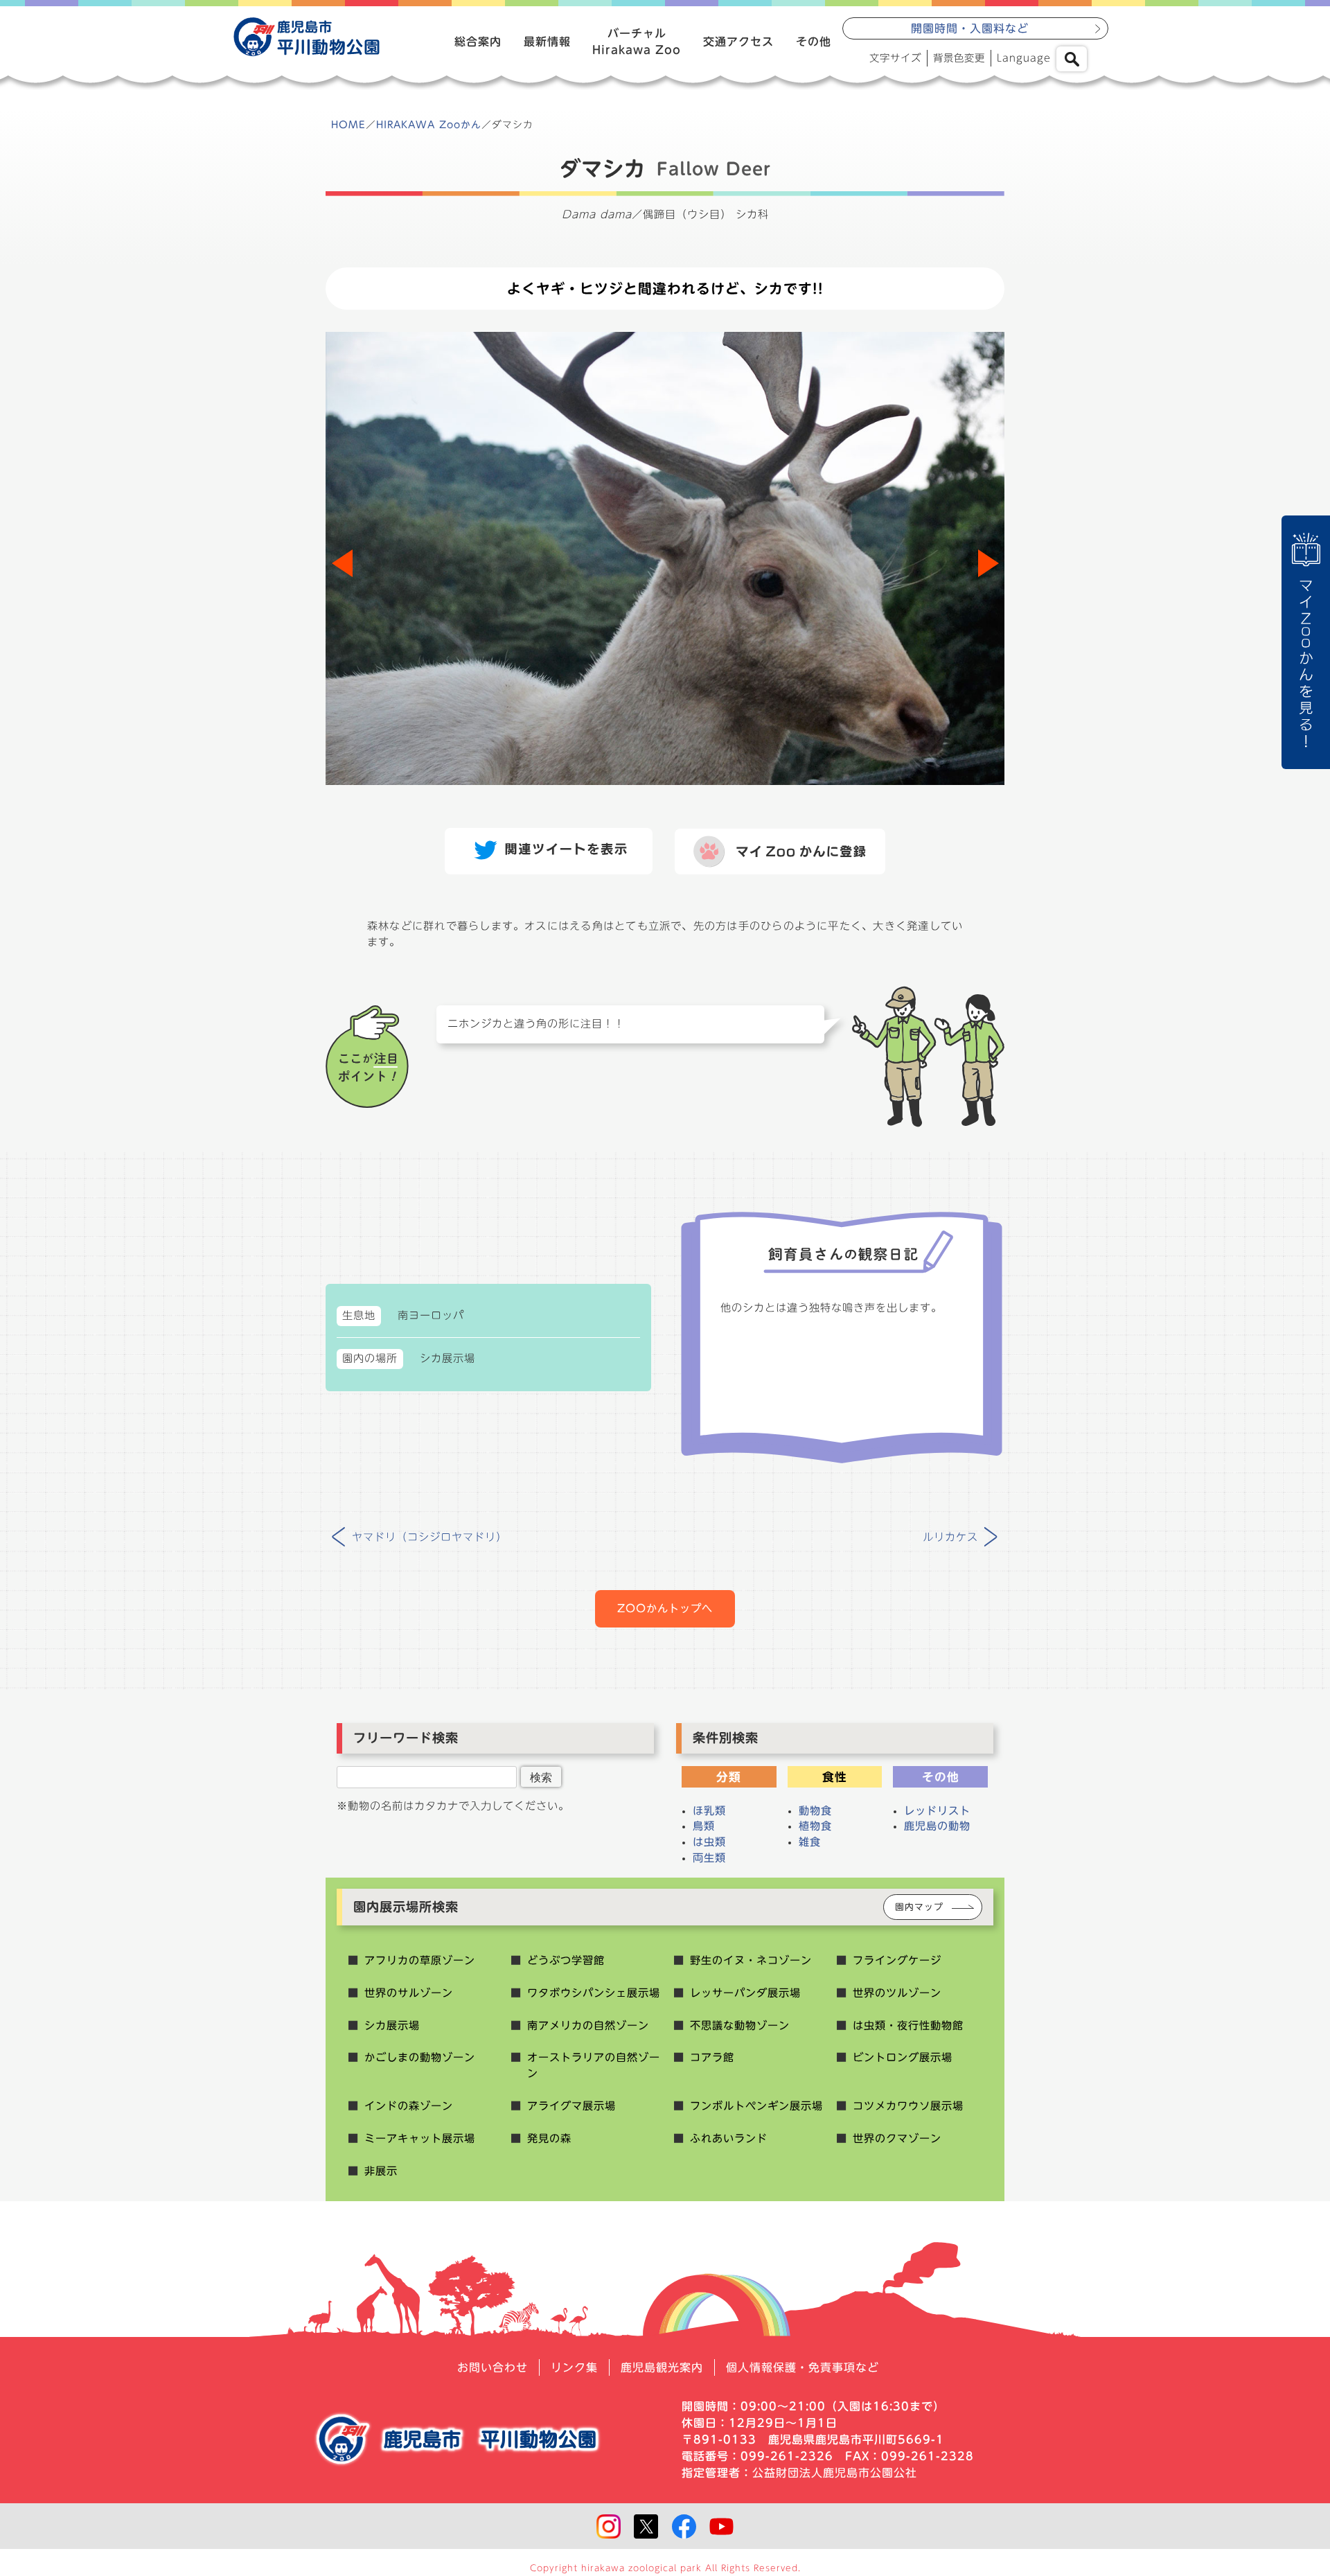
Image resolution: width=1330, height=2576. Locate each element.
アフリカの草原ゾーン (420, 1960)
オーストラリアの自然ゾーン (594, 2065)
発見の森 (549, 2138)
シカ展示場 (392, 2026)
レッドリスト (937, 1811)
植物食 (815, 1826)
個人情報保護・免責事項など (803, 2367)
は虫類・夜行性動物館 (908, 2026)
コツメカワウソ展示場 (908, 2106)
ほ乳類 (709, 1811)
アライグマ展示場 (571, 2106)
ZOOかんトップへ (665, 1608)
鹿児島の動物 (937, 1826)
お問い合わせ (493, 2367)
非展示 (381, 2171)
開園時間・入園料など (970, 28)
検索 (541, 1777)
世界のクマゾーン (897, 2138)
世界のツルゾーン (897, 1993)
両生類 (709, 1858)
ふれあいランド (729, 2138)
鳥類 (704, 1826)
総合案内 (478, 42)
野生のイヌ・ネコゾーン (751, 1960)
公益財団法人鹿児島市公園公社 (835, 2473)
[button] (988, 563)
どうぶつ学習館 (566, 1960)
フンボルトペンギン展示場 (756, 2106)
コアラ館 (712, 2057)
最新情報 (547, 42)
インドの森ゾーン (409, 2106)
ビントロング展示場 (903, 2057)
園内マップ (919, 1907)
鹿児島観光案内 (662, 2367)
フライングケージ (897, 1960)
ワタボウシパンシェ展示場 (594, 1993)
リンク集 (574, 2367)
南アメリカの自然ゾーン (588, 2026)
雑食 (810, 1842)
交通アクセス (738, 42)
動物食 (815, 1811)
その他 (814, 42)
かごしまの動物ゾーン (420, 2057)
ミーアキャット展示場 (420, 2138)
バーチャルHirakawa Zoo (637, 42)
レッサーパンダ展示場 (745, 1993)
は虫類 (709, 1842)
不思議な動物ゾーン (740, 2026)
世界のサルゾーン (409, 1993)
